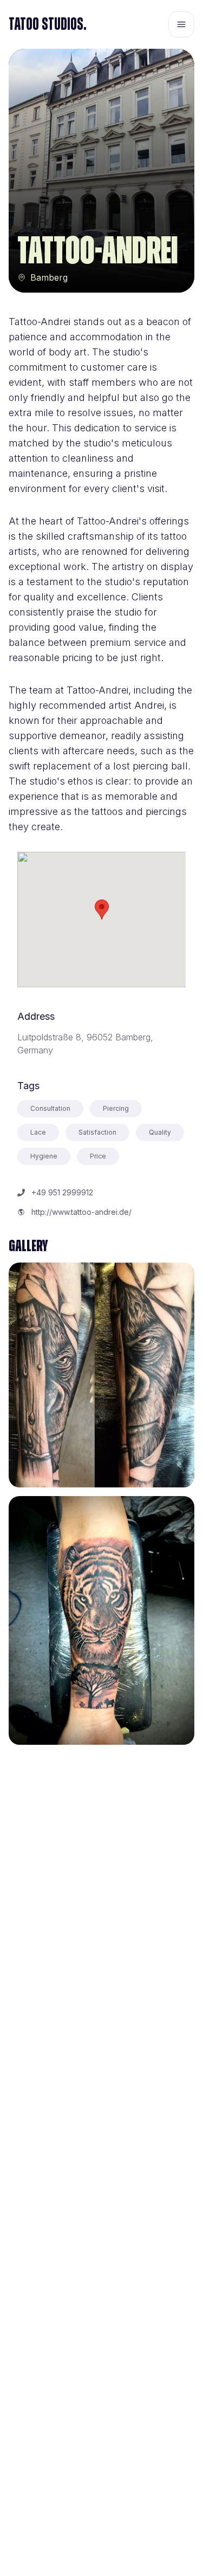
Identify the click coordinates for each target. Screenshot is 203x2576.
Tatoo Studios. (48, 24)
